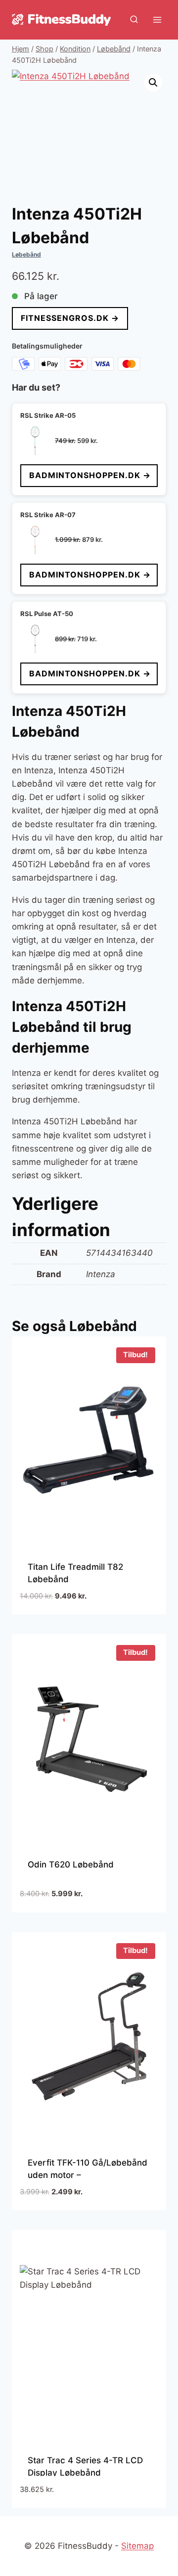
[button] (153, 83)
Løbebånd (26, 254)
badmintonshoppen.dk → (90, 475)
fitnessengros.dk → (70, 318)
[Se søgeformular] (134, 20)
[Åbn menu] (157, 20)
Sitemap (137, 2546)
